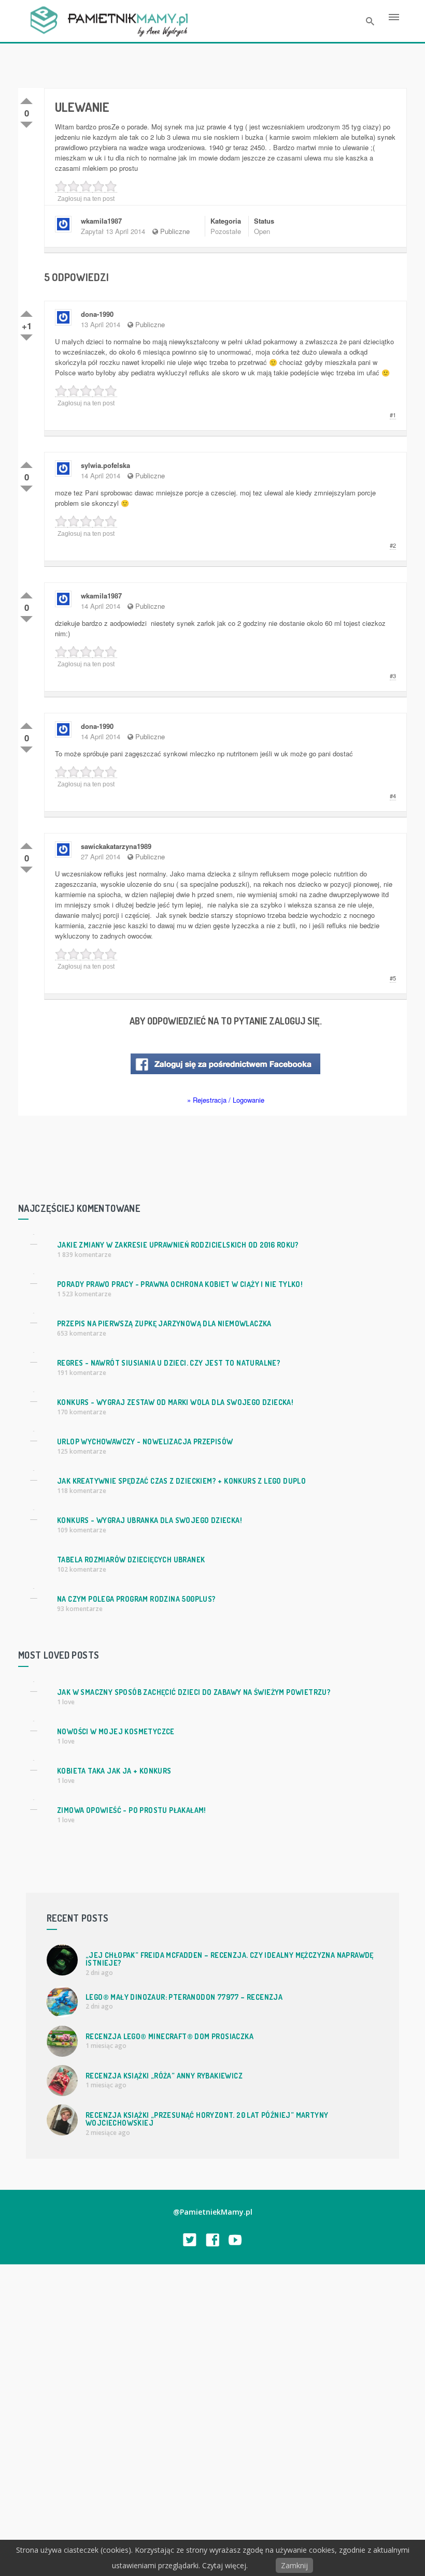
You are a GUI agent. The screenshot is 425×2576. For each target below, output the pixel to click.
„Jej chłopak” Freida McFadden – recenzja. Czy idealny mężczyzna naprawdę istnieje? (230, 1959)
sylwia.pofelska (105, 465)
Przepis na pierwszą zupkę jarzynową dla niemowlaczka (164, 1323)
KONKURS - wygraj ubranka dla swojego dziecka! (150, 1520)
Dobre (26, 99)
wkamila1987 (101, 221)
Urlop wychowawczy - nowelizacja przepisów (145, 1441)
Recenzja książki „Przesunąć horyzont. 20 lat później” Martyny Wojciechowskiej (207, 2119)
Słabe (26, 123)
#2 (393, 545)
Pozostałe (226, 231)
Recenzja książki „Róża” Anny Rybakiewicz (164, 2076)
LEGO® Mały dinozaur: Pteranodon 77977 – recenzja (184, 1997)
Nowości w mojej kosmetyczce (116, 1731)
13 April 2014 (101, 324)
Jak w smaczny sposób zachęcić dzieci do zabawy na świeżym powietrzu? (194, 1692)
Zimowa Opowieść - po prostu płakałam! (132, 1810)
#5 (393, 978)
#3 (393, 676)
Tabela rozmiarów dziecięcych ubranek (131, 1560)
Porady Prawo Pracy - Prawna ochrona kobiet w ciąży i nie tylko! (180, 1284)
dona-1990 (97, 314)
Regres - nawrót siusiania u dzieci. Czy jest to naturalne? (169, 1363)
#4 (393, 796)
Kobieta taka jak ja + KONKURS (114, 1771)
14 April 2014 (101, 475)
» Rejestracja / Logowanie (226, 1100)
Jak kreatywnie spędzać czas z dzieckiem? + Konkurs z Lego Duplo (181, 1481)
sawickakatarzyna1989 (116, 846)
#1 (393, 415)
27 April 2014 (101, 857)
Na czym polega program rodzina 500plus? (137, 1599)
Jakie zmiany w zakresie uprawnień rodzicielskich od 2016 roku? (178, 1245)
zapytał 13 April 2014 (113, 231)
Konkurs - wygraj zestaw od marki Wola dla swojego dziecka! (175, 1402)
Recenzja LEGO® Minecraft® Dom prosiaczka (169, 2036)
